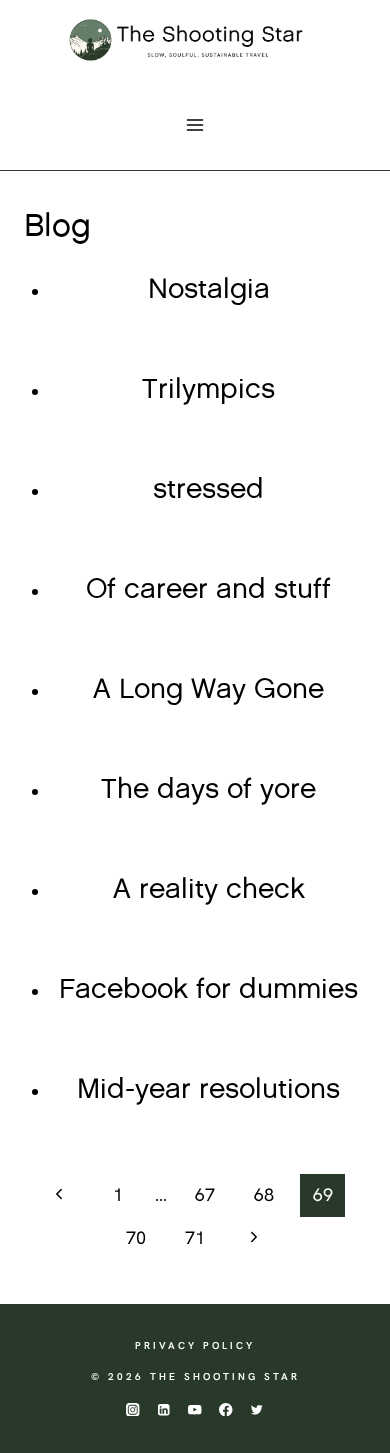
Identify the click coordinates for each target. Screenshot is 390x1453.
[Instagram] (132, 1409)
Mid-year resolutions (208, 1090)
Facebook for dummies (208, 990)
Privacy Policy (195, 1345)
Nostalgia (209, 290)
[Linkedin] (163, 1409)
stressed (208, 490)
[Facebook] (226, 1409)
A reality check (209, 890)
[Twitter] (257, 1409)
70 (136, 1237)
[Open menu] (195, 124)
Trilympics (208, 390)
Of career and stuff (208, 590)
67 (205, 1194)
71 (195, 1237)
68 (264, 1194)
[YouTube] (195, 1409)
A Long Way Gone (208, 690)
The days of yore (208, 790)
